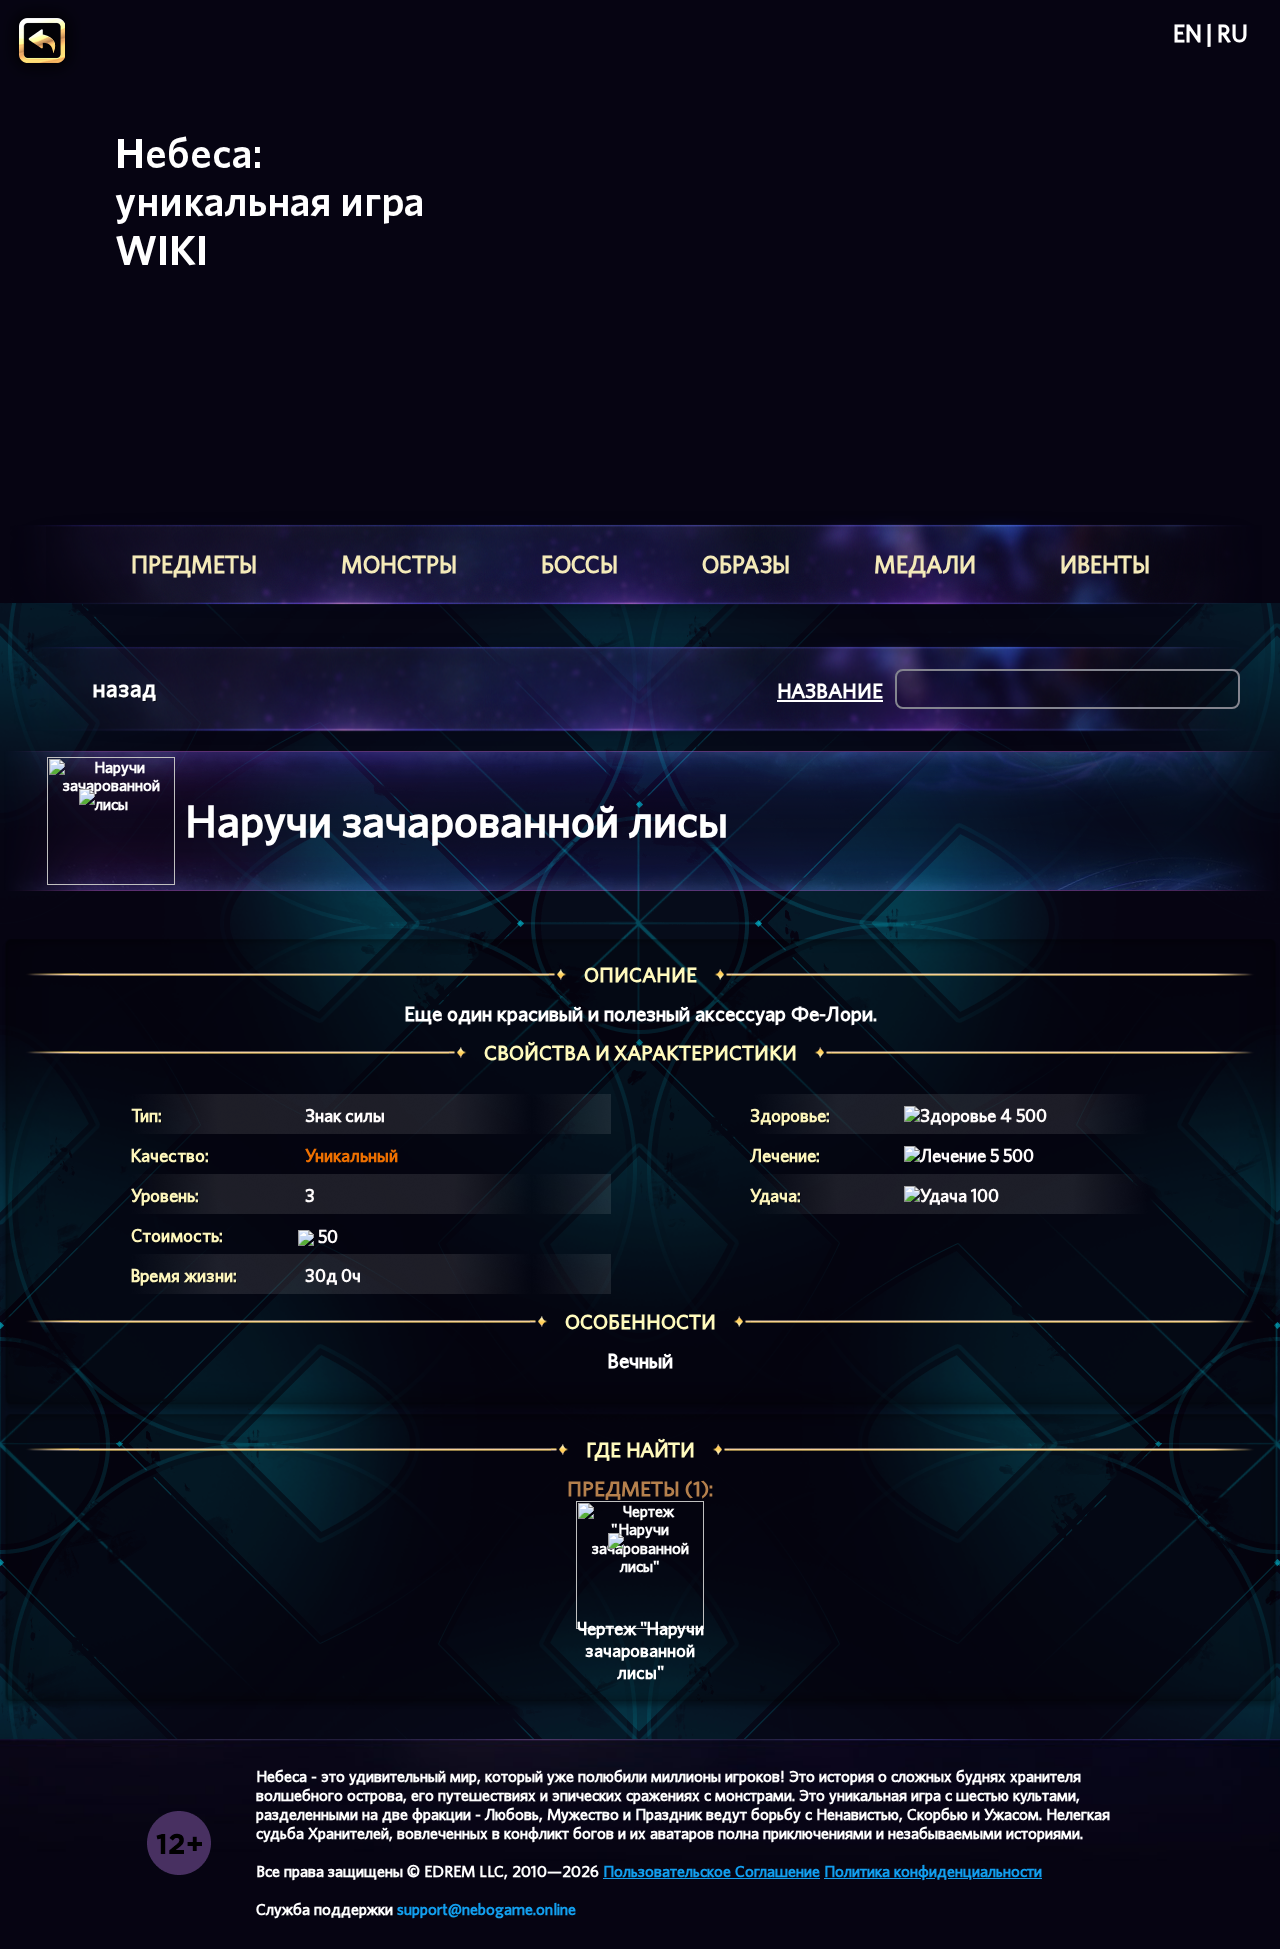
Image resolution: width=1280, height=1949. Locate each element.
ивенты (1105, 564)
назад (124, 688)
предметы (194, 564)
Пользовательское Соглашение (711, 1871)
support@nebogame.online (486, 1909)
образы (746, 564)
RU (1232, 34)
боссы (579, 564)
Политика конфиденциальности (933, 1871)
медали (925, 564)
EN (1187, 34)
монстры (399, 564)
